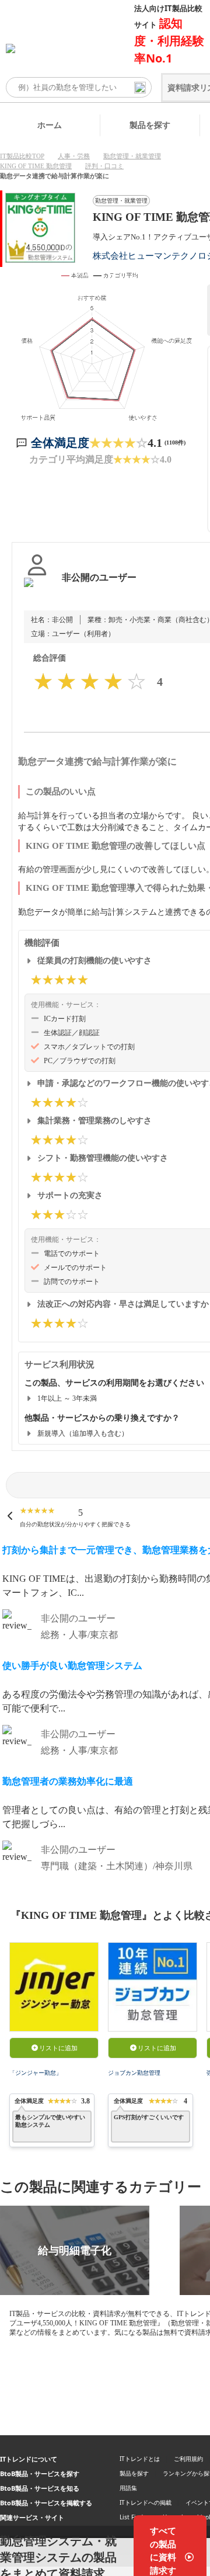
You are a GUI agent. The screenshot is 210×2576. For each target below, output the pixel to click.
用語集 (128, 2488)
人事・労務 (74, 156)
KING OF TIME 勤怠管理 (36, 166)
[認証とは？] (37, 589)
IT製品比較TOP (22, 156)
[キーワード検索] (140, 88)
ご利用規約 (188, 2459)
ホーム (50, 125)
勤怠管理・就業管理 (132, 156)
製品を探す (150, 125)
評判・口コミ (104, 166)
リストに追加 (58, 2048)
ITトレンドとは (140, 2459)
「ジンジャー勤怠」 (36, 2073)
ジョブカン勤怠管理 (134, 2073)
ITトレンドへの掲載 (146, 2502)
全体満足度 (60, 443)
